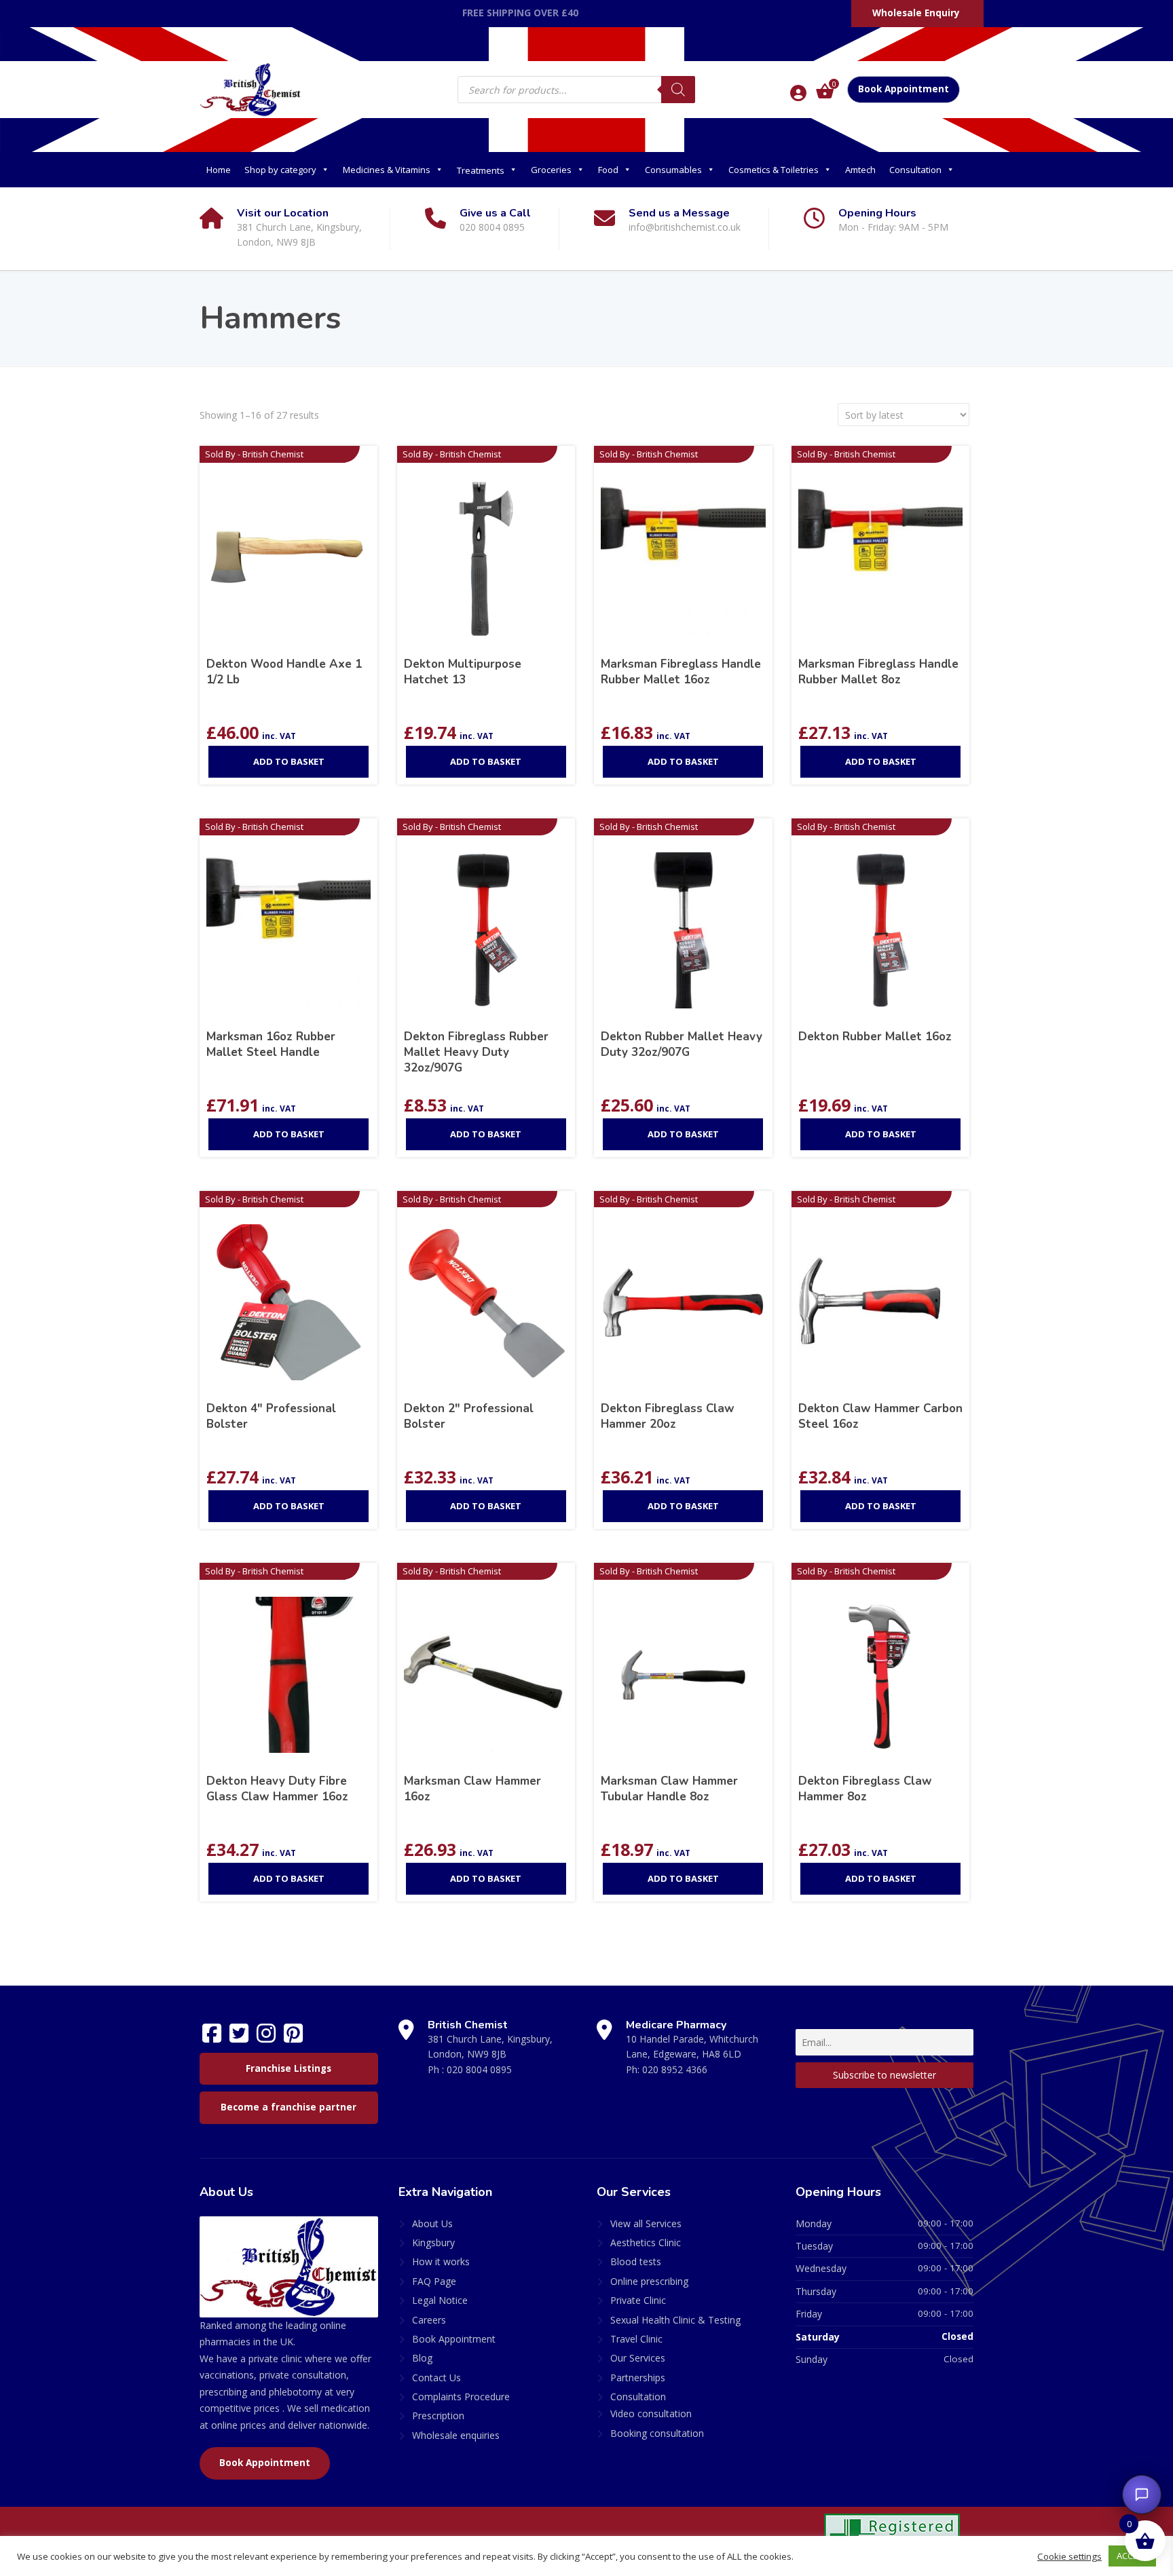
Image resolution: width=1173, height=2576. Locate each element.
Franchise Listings (288, 2068)
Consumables (673, 170)
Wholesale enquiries (456, 2435)
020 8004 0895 (479, 2069)
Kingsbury (433, 2242)
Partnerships (638, 2378)
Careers (429, 2320)
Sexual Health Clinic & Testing (675, 2320)
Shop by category (280, 170)
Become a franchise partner (288, 2107)
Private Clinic (638, 2300)
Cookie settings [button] (1069, 2556)
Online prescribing (649, 2281)
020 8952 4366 (675, 2069)
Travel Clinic (636, 2339)
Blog (422, 2358)
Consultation (915, 170)
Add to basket (289, 761)
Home (219, 170)
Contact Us (436, 2378)
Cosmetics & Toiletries (774, 170)
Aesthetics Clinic (646, 2242)
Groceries (551, 170)
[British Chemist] (250, 89)
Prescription (438, 2416)
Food (608, 170)
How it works (441, 2261)
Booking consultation (657, 2433)
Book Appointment (904, 89)
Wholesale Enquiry (916, 13)
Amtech (860, 170)
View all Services (646, 2223)
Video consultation (651, 2413)
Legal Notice (440, 2300)
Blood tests (636, 2261)
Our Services (638, 2358)
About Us (432, 2223)
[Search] (678, 90)
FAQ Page (434, 2281)
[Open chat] (1142, 2495)
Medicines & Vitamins (387, 170)
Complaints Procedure (461, 2397)
